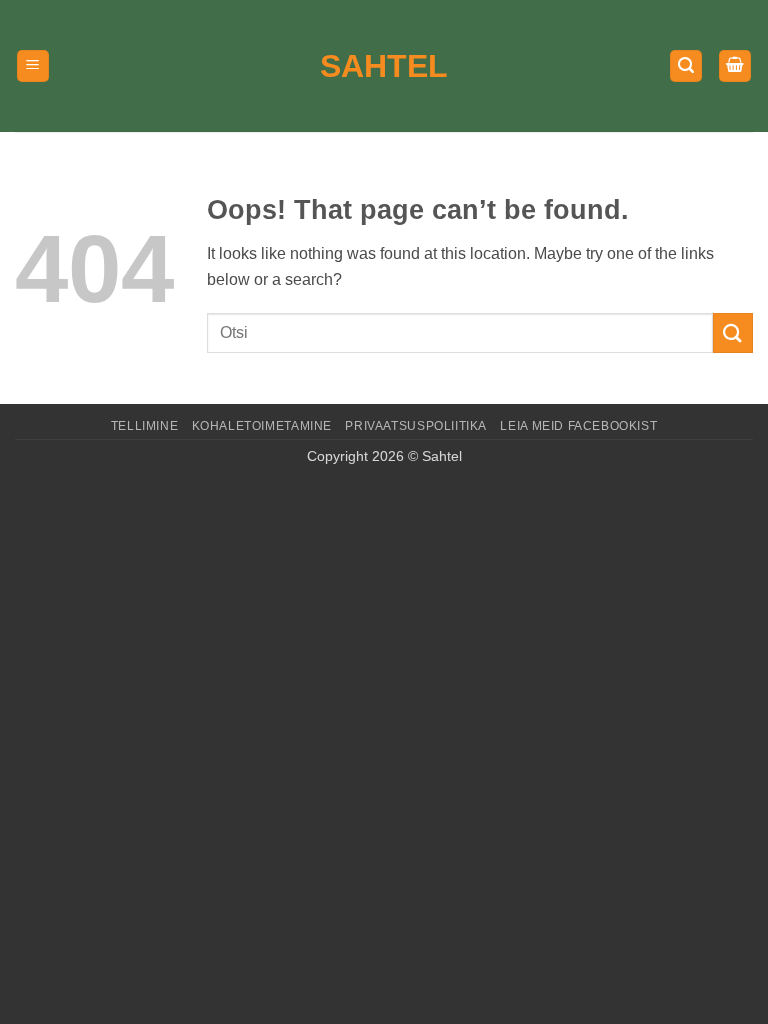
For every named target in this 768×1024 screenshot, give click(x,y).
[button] (33, 66)
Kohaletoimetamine (262, 426)
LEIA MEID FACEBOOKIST (578, 426)
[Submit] (733, 332)
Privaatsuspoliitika (416, 426)
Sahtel (384, 66)
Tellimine (145, 426)
